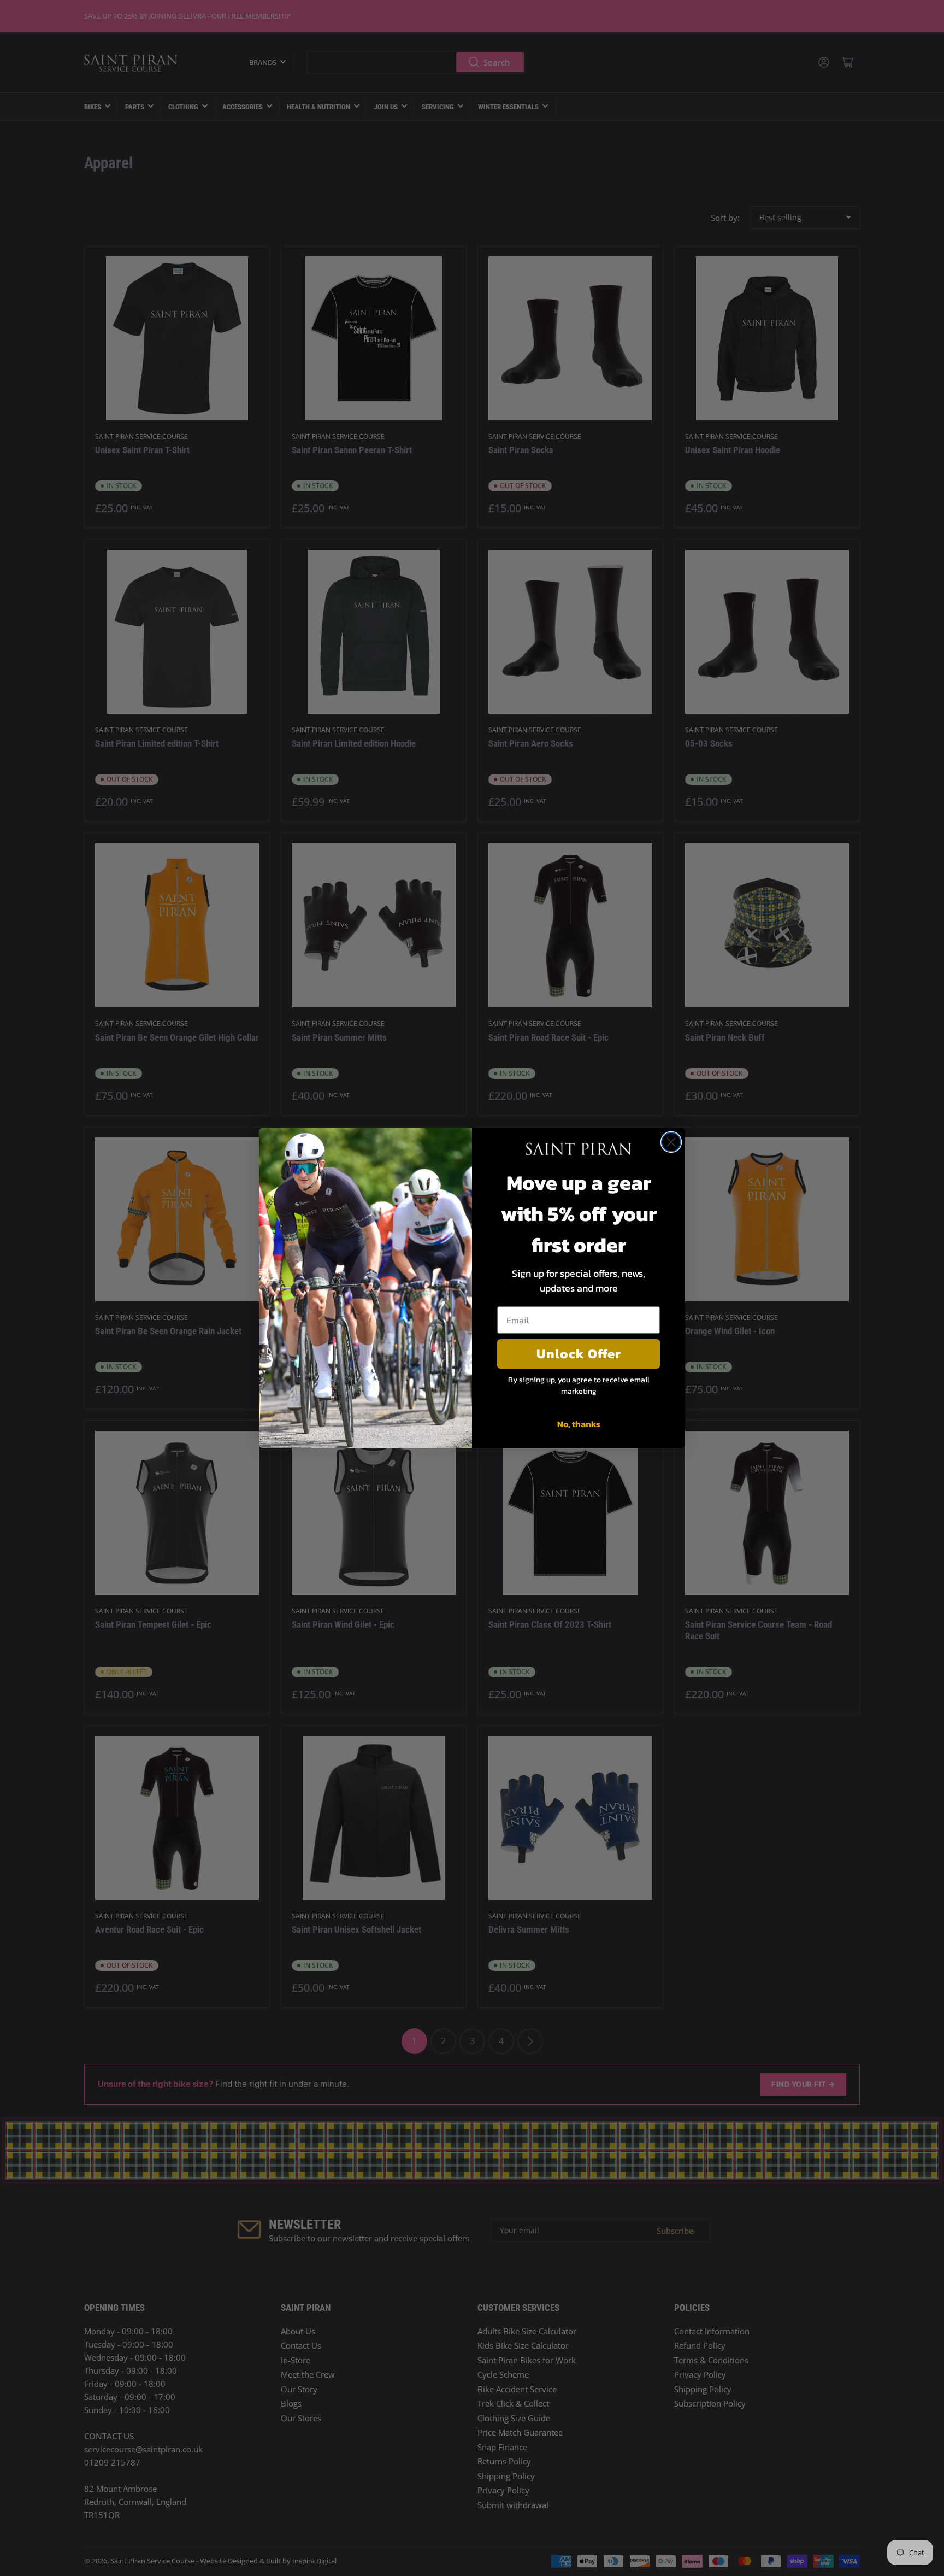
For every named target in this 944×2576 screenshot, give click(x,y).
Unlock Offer (579, 1354)
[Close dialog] (671, 1142)
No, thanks (579, 1424)
